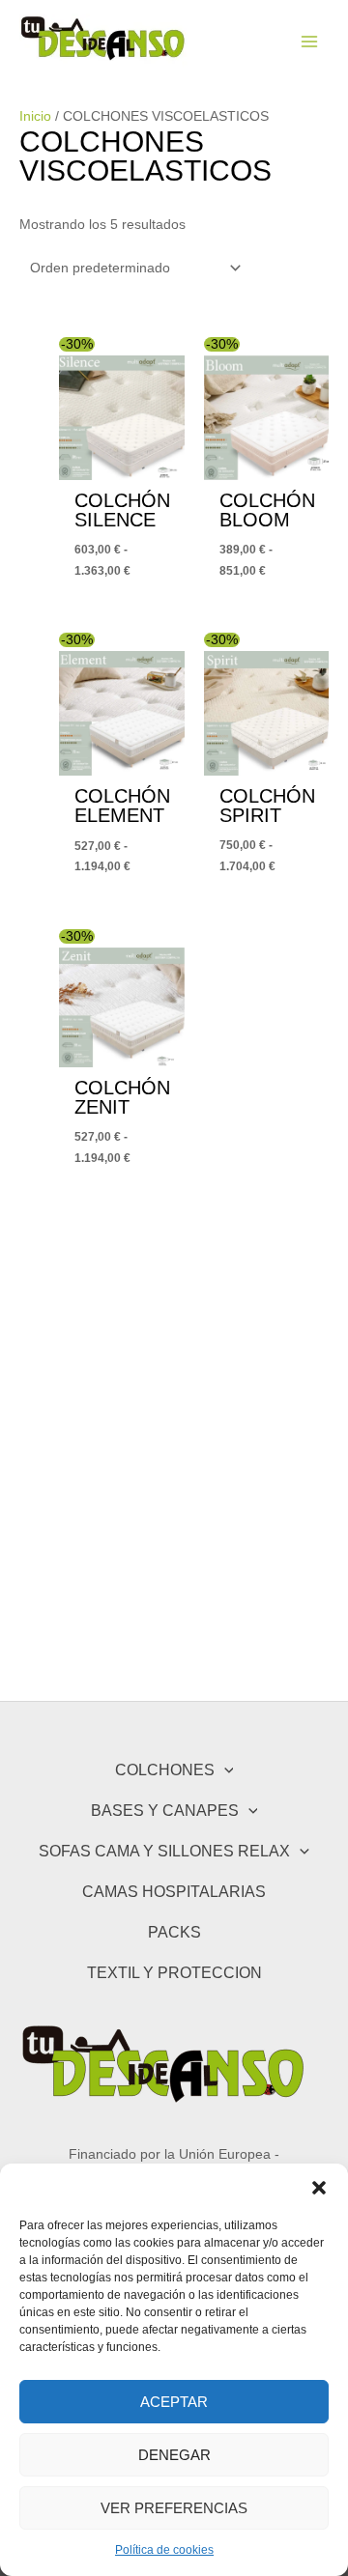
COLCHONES (165, 1769)
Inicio (35, 116)
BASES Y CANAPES (165, 1810)
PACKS (174, 1932)
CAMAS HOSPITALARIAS (174, 1891)
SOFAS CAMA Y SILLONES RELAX (164, 1851)
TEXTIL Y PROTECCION (174, 1972)
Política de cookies (164, 2550)
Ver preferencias (174, 2508)
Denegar (174, 2455)
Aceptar (174, 2402)
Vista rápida (121, 463)
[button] (319, 2188)
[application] (224, 1770)
